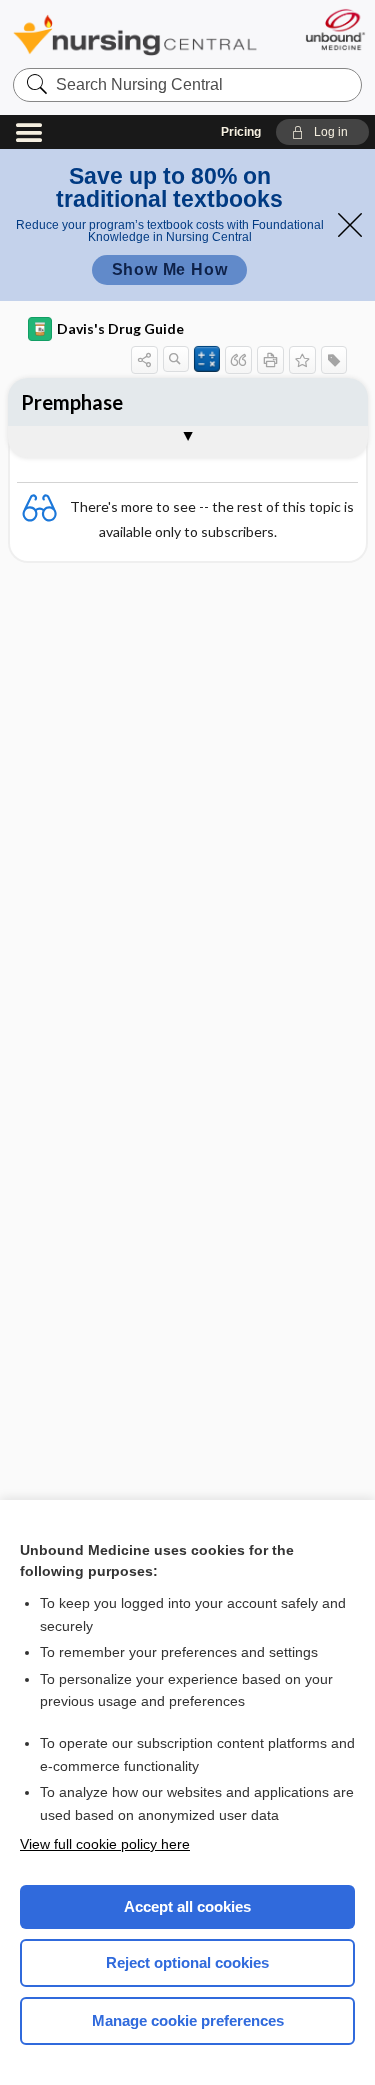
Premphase (72, 402)
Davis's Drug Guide (120, 328)
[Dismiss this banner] (350, 225)
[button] (322, 132)
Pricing (241, 132)
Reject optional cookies (187, 1962)
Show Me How (170, 269)
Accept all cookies (187, 1906)
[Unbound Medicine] (334, 29)
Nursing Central (135, 34)
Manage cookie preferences (188, 2020)
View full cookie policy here (105, 1844)
